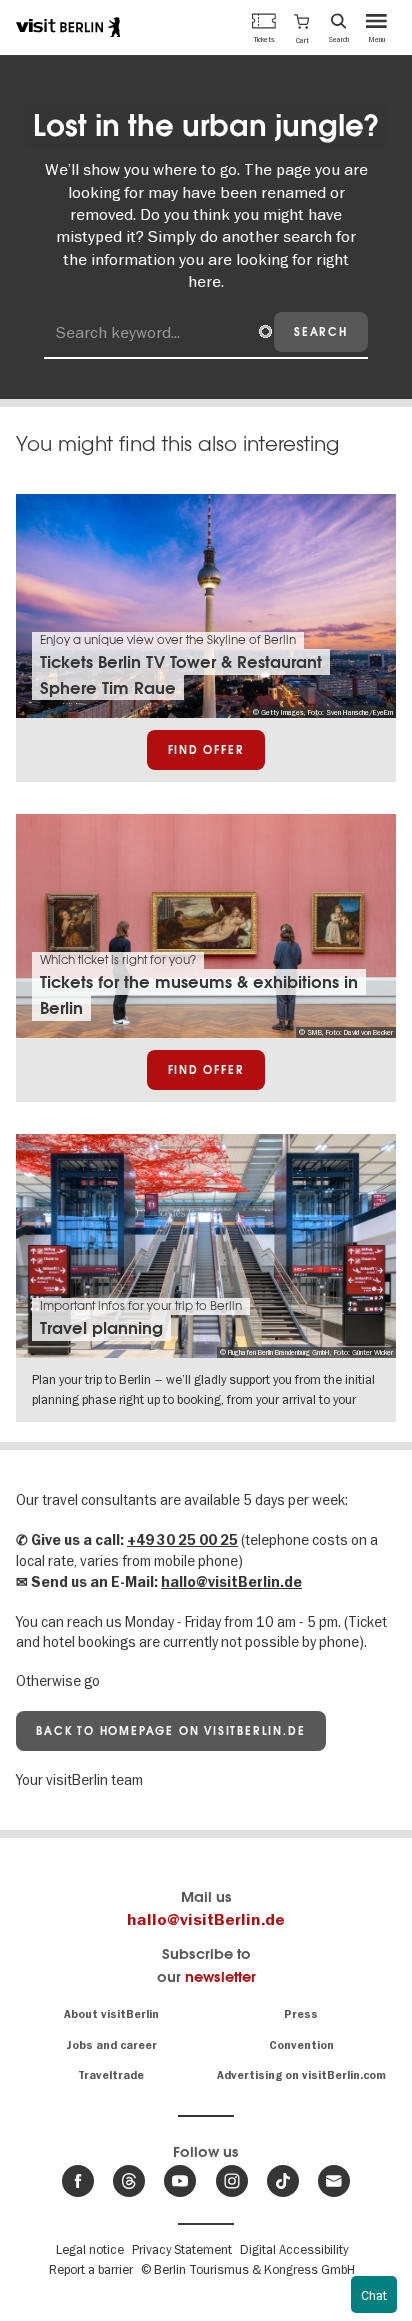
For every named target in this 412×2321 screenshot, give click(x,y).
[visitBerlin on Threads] (129, 2181)
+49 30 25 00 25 (182, 1540)
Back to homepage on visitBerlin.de (170, 1731)
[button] (301, 27)
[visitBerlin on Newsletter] (334, 2181)
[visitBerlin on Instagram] (232, 2181)
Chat (374, 2295)
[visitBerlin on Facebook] (78, 2181)
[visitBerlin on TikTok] (283, 2181)
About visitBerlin (111, 2014)
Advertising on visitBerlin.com (301, 2075)
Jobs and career (111, 2045)
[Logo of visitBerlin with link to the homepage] (68, 27)
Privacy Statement (182, 2249)
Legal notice (90, 2249)
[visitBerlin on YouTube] (180, 2181)
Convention (301, 2045)
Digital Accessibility (294, 2249)
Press (301, 2014)
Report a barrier (91, 2269)
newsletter (220, 1976)
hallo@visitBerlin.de (231, 1582)
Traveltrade (111, 2075)
